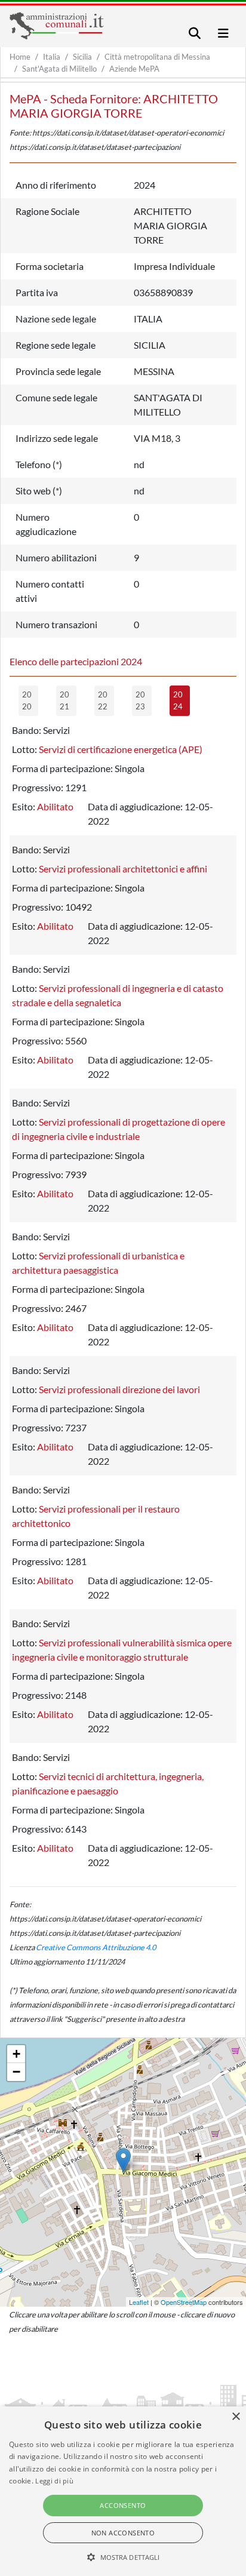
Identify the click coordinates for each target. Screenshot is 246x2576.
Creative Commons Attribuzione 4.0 (96, 1947)
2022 (103, 700)
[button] (123, 2557)
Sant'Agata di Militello (59, 69)
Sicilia (82, 57)
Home (20, 57)
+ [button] (16, 2054)
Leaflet (139, 2302)
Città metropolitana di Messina (157, 57)
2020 (27, 700)
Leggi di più (54, 2481)
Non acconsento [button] (123, 2533)
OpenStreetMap (184, 2302)
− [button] (16, 2072)
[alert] (123, 2491)
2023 (140, 700)
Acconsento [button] (123, 2505)
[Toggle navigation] (195, 33)
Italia (52, 57)
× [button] (236, 2417)
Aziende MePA (134, 69)
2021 (64, 700)
